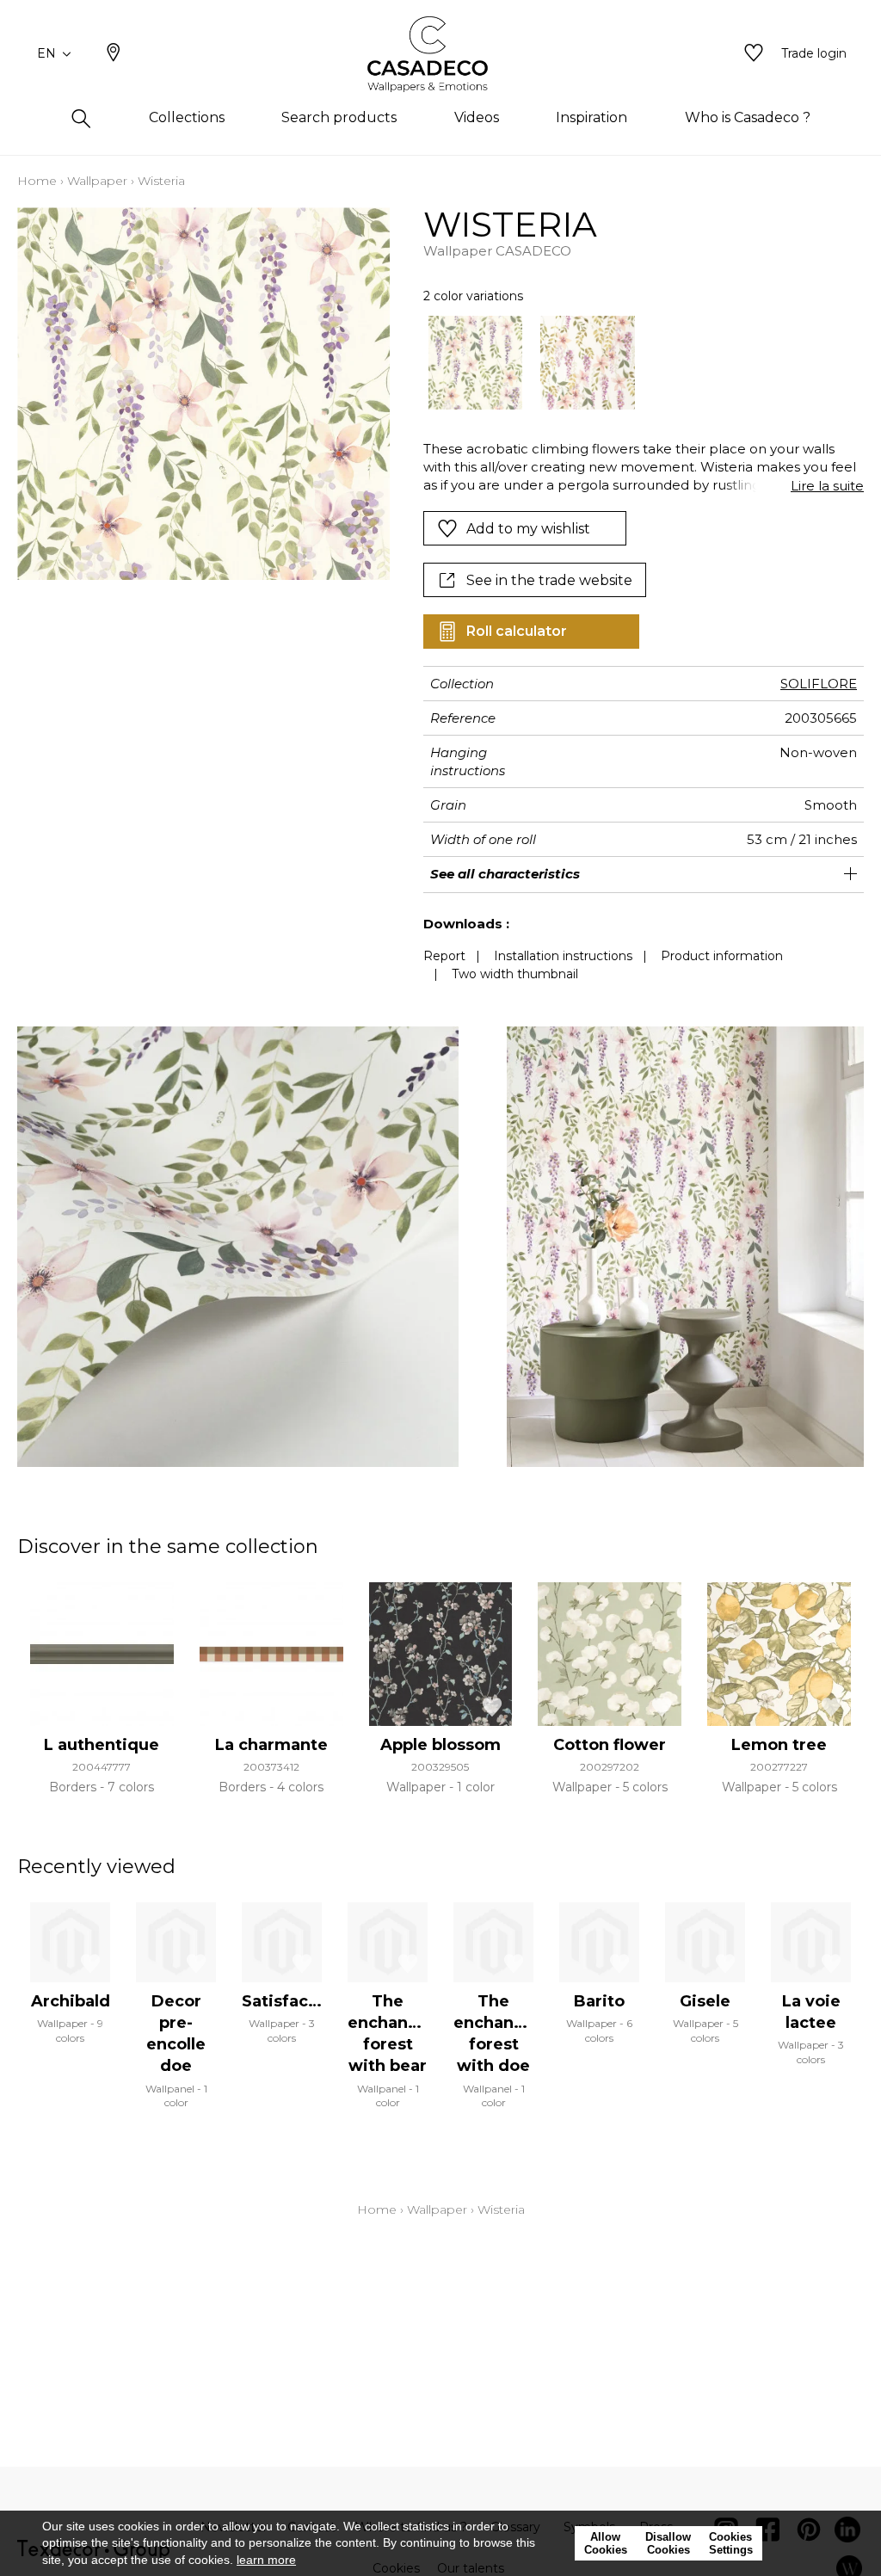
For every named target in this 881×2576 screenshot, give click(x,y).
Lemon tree (779, 1745)
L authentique (102, 1745)
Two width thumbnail (515, 974)
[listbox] (635, 363)
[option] (476, 363)
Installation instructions (563, 956)
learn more (266, 2560)
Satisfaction (291, 2001)
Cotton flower (610, 1745)
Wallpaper (97, 181)
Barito (599, 2001)
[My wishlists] (754, 54)
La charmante (271, 1745)
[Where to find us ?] (114, 54)
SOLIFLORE (819, 684)
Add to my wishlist (528, 529)
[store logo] (441, 54)
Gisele (705, 2001)
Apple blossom (440, 1745)
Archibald (71, 2001)
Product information (722, 956)
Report (444, 956)
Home (37, 181)
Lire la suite (827, 486)
